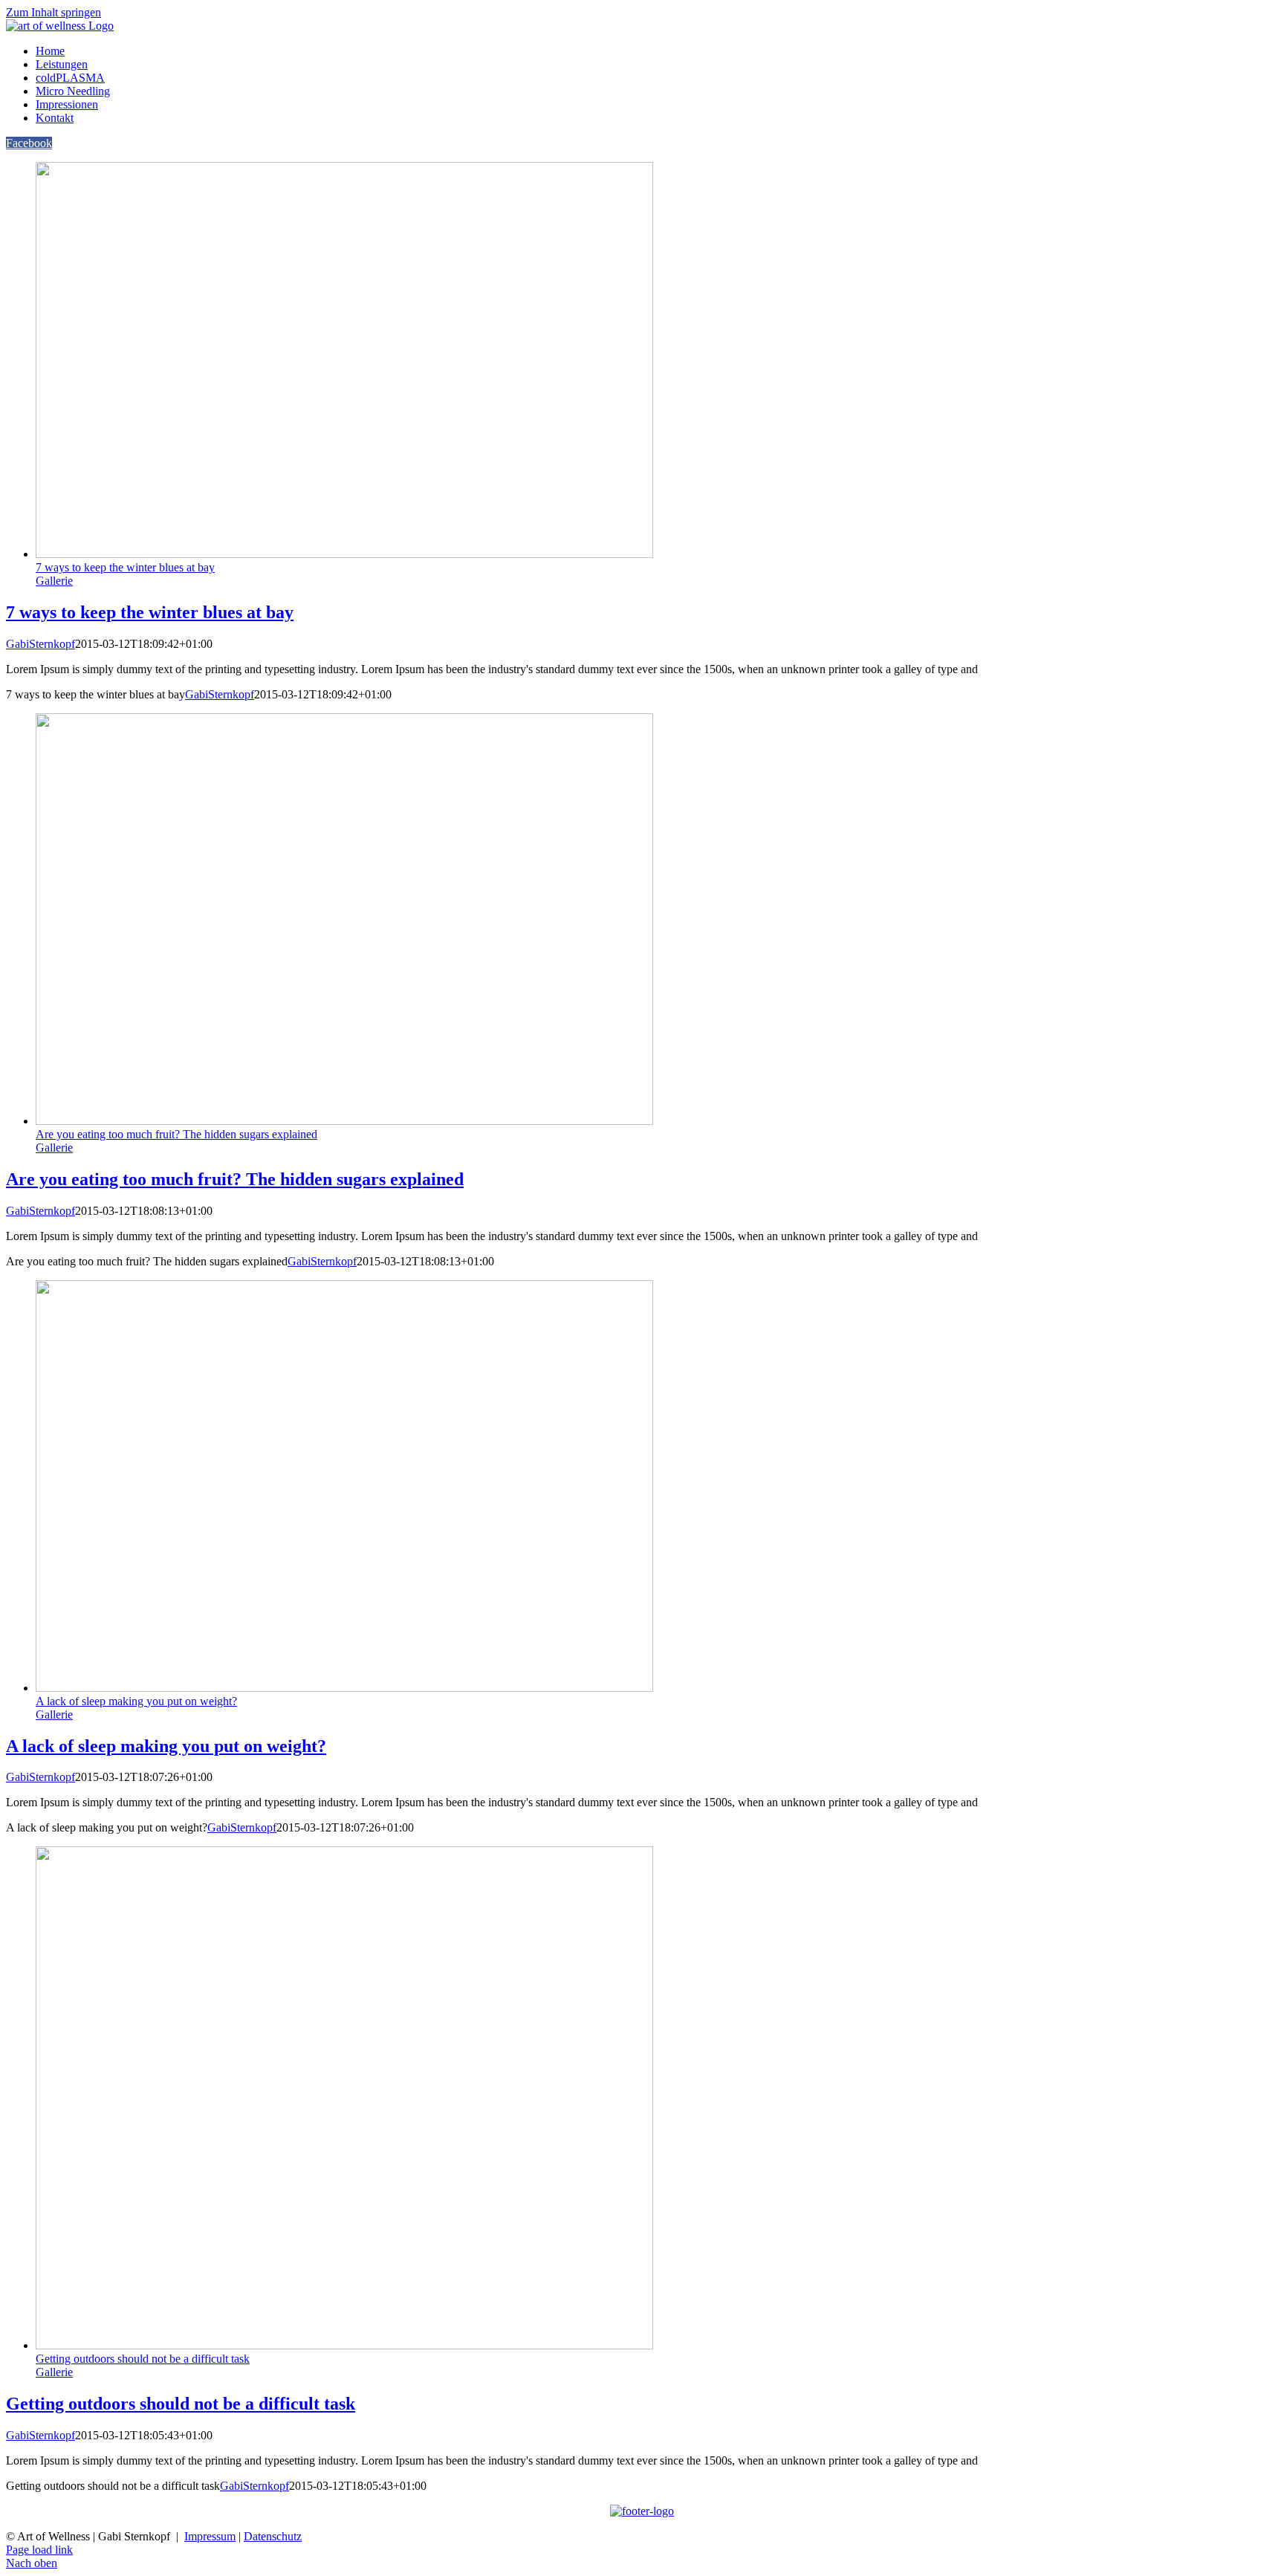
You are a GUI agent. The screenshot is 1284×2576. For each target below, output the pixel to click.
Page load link (39, 2550)
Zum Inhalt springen (53, 12)
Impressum (210, 2536)
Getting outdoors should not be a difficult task (143, 2359)
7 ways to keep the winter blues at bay (125, 567)
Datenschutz (273, 2536)
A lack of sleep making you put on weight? (136, 1701)
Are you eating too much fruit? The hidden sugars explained (176, 1134)
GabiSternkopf (40, 644)
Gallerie (54, 581)
